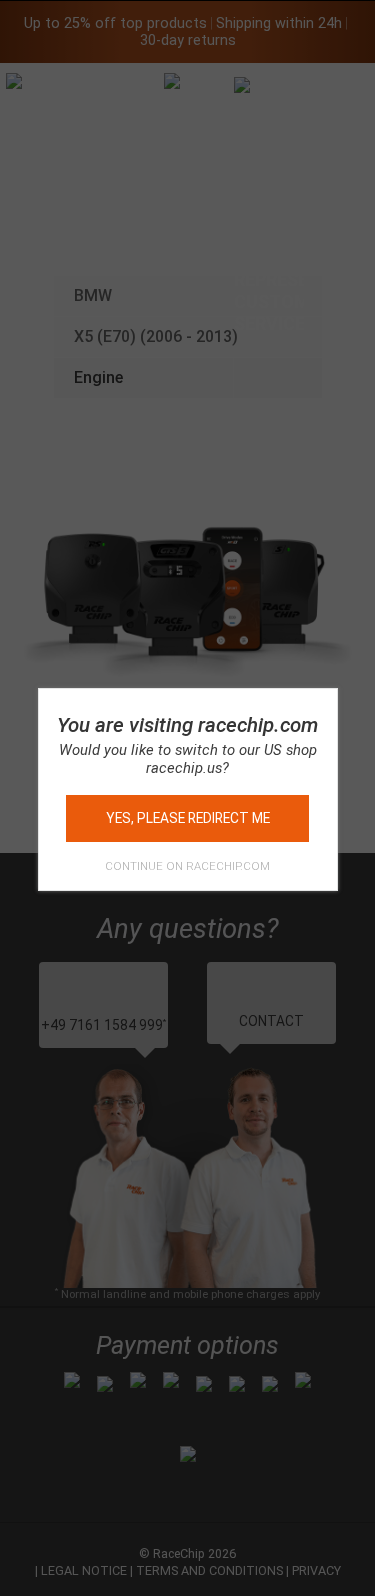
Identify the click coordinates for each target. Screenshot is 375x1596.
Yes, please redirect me (188, 818)
